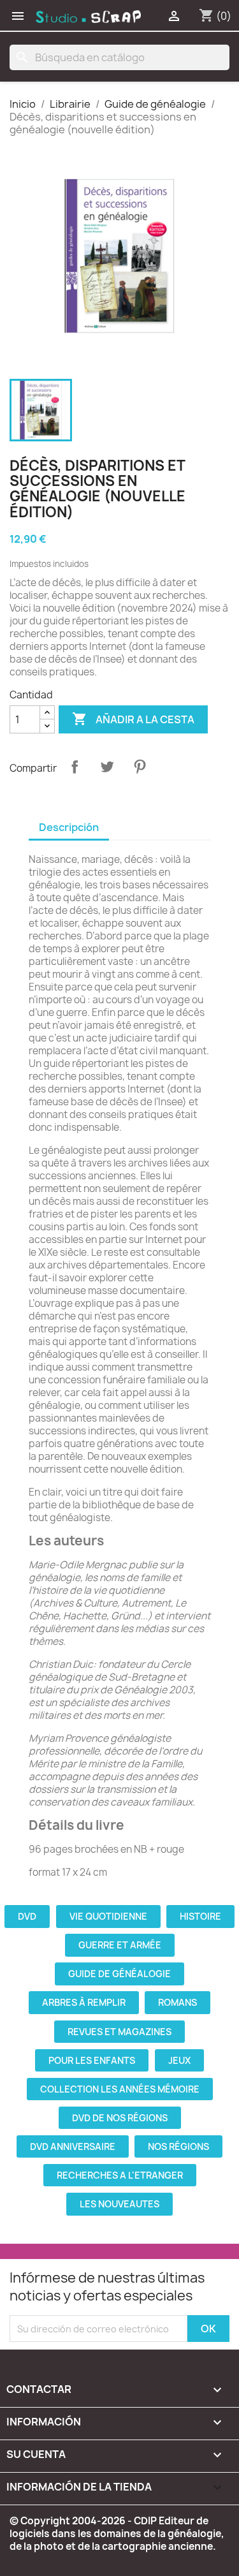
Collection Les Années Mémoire (120, 2089)
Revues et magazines (119, 2032)
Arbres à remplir (84, 2002)
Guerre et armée (120, 1945)
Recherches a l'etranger (120, 2175)
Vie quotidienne (108, 1916)
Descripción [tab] (69, 827)
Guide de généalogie (119, 1974)
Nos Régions (178, 2146)
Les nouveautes (119, 2204)
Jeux (179, 2060)
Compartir (75, 767)
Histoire (200, 1916)
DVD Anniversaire (73, 2146)
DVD (27, 1916)
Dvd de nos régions (120, 2118)
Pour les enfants (92, 2060)
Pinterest (140, 767)
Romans (177, 2002)
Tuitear (107, 767)
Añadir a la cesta (133, 719)
